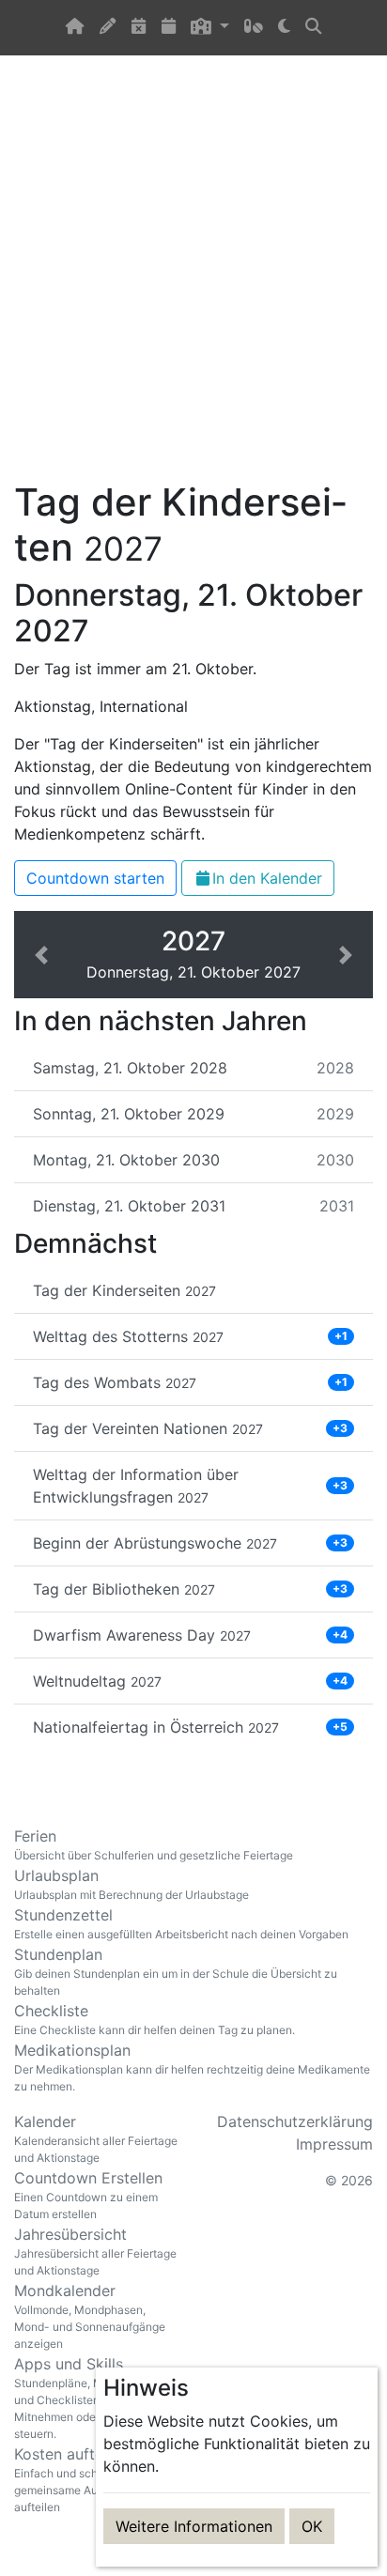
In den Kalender (267, 878)
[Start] (75, 28)
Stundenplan (176, 1971)
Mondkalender (90, 2316)
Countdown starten (95, 878)
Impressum (334, 2144)
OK (312, 2526)
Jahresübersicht (95, 2251)
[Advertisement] (193, 279)
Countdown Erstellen (88, 2195)
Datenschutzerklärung (295, 2121)
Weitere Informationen (194, 2526)
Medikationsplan (192, 2067)
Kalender (96, 2138)
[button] (209, 28)
